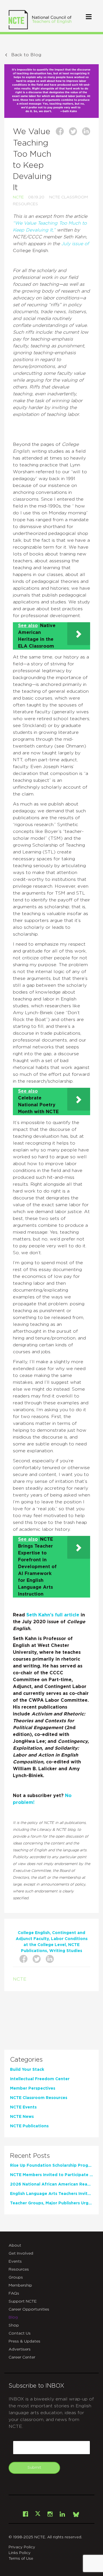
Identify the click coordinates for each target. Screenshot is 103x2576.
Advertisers (20, 2349)
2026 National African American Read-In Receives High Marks (51, 2184)
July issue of (74, 244)
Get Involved (21, 2253)
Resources (19, 2269)
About (15, 2245)
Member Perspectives (33, 2088)
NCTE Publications (29, 2126)
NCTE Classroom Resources (39, 2098)
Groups (16, 2277)
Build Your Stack (27, 2070)
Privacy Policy (22, 2547)
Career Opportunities (29, 2309)
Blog (13, 2317)
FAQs (14, 2293)
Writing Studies (66, 1951)
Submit (34, 2468)
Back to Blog (26, 55)
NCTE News (22, 2117)
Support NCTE (23, 2301)
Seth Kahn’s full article (53, 1615)
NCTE (18, 197)
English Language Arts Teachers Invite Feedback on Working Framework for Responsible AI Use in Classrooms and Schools (51, 2194)
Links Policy (20, 2553)
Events (15, 2261)
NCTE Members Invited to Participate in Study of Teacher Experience (51, 2175)
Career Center (22, 2357)
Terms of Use (21, 2559)
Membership (20, 2285)
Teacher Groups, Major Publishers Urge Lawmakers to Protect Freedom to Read (51, 2203)
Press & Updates (24, 2341)
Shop (14, 2325)
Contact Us (20, 2333)
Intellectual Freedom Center (40, 2079)
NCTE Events (23, 2107)
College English (34, 1933)
